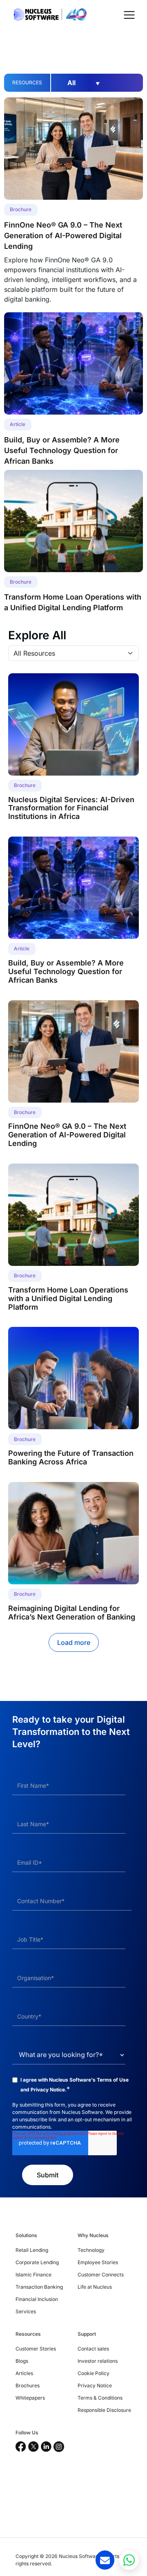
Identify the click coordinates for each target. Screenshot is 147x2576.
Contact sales (93, 2349)
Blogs (22, 2361)
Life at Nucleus (95, 2287)
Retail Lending (32, 2250)
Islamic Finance (33, 2275)
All (84, 83)
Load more (74, 1642)
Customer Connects (101, 2275)
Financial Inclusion (37, 2299)
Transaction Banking (39, 2287)
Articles (24, 2373)
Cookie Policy (94, 2373)
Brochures (28, 2385)
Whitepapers (30, 2398)
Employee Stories (98, 2262)
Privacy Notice (48, 2090)
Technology (91, 2250)
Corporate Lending (37, 2262)
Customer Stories (36, 2349)
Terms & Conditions (100, 2398)
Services (26, 2311)
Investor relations (98, 2361)
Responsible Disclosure (104, 2410)
